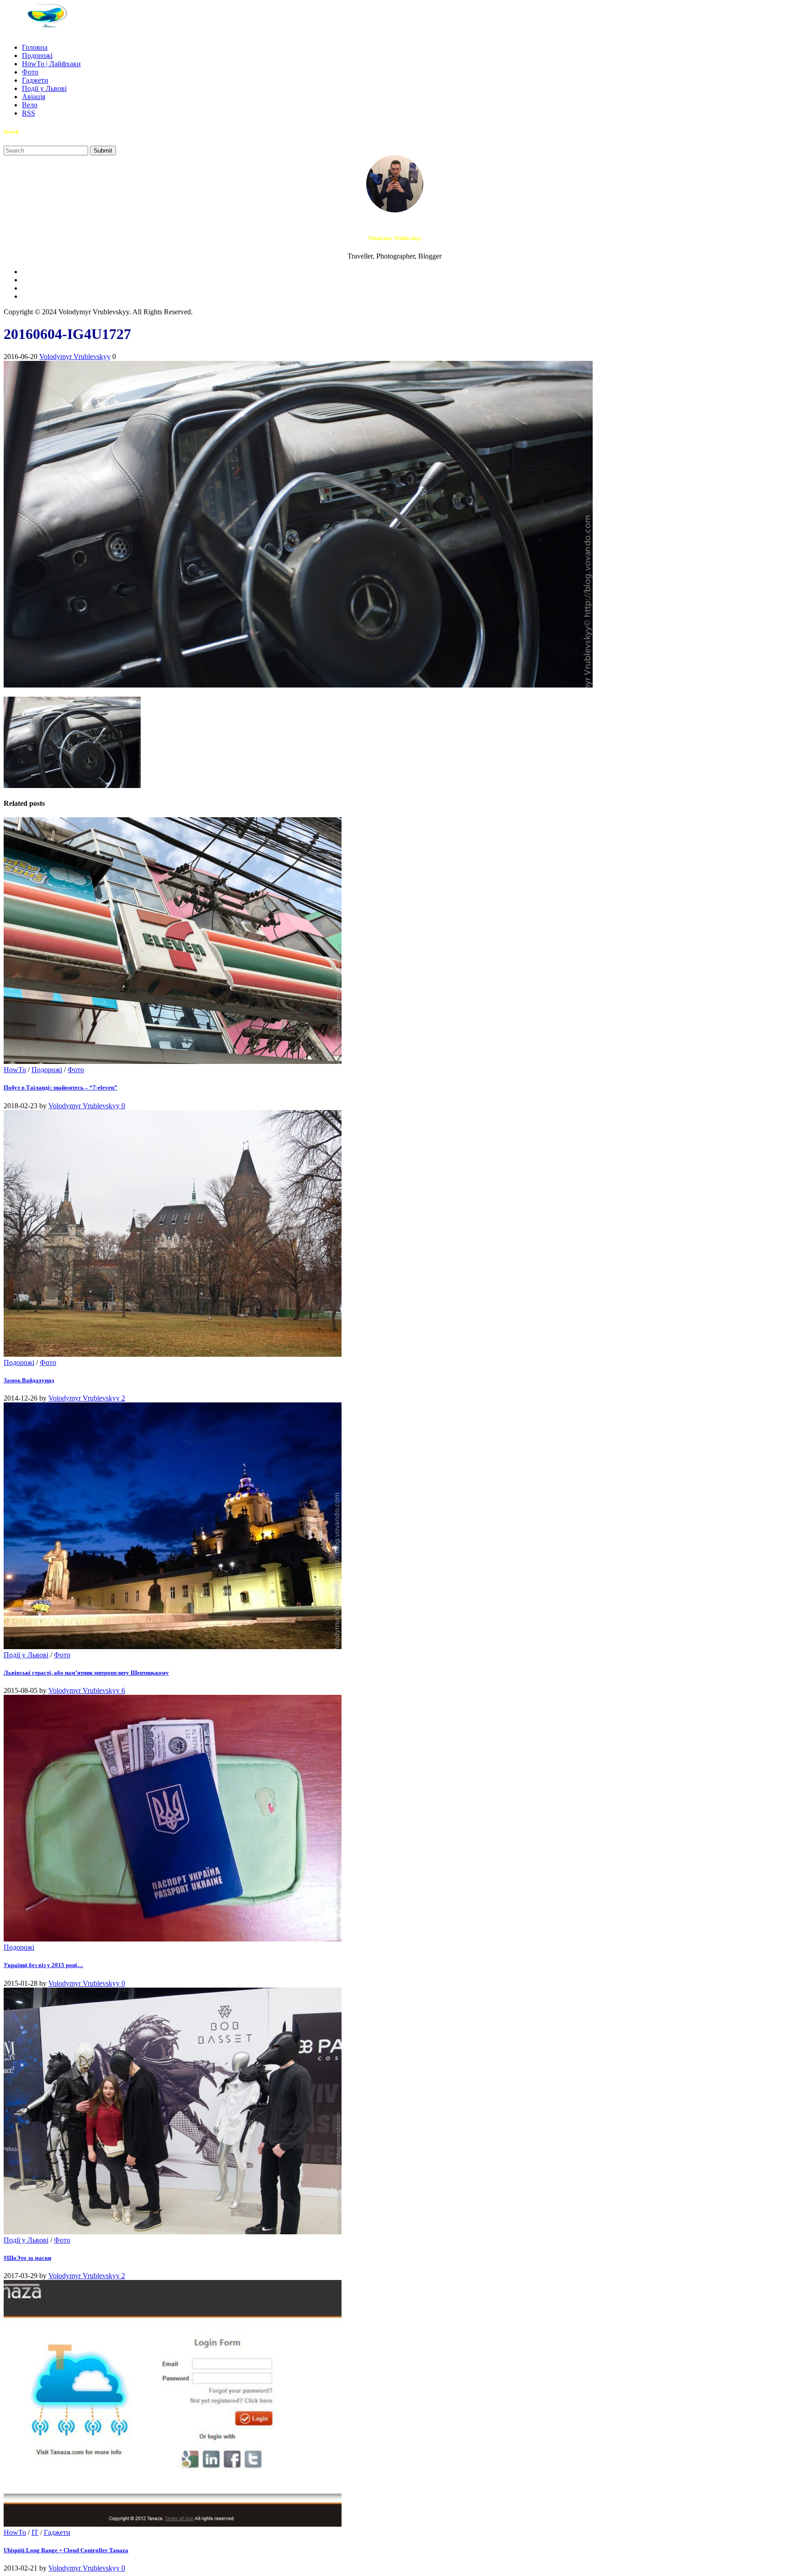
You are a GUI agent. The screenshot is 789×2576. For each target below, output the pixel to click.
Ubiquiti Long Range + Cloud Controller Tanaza (66, 2550)
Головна (35, 47)
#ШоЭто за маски (27, 2258)
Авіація (34, 97)
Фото (30, 72)
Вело (30, 105)
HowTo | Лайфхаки (51, 64)
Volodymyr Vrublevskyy (75, 357)
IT (35, 2532)
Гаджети (35, 80)
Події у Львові (44, 88)
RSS (29, 113)
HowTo (15, 1070)
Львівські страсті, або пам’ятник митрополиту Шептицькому (86, 1673)
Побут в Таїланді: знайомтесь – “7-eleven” (60, 1087)
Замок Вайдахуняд (29, 1380)
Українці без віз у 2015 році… (43, 1965)
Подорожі (37, 56)
